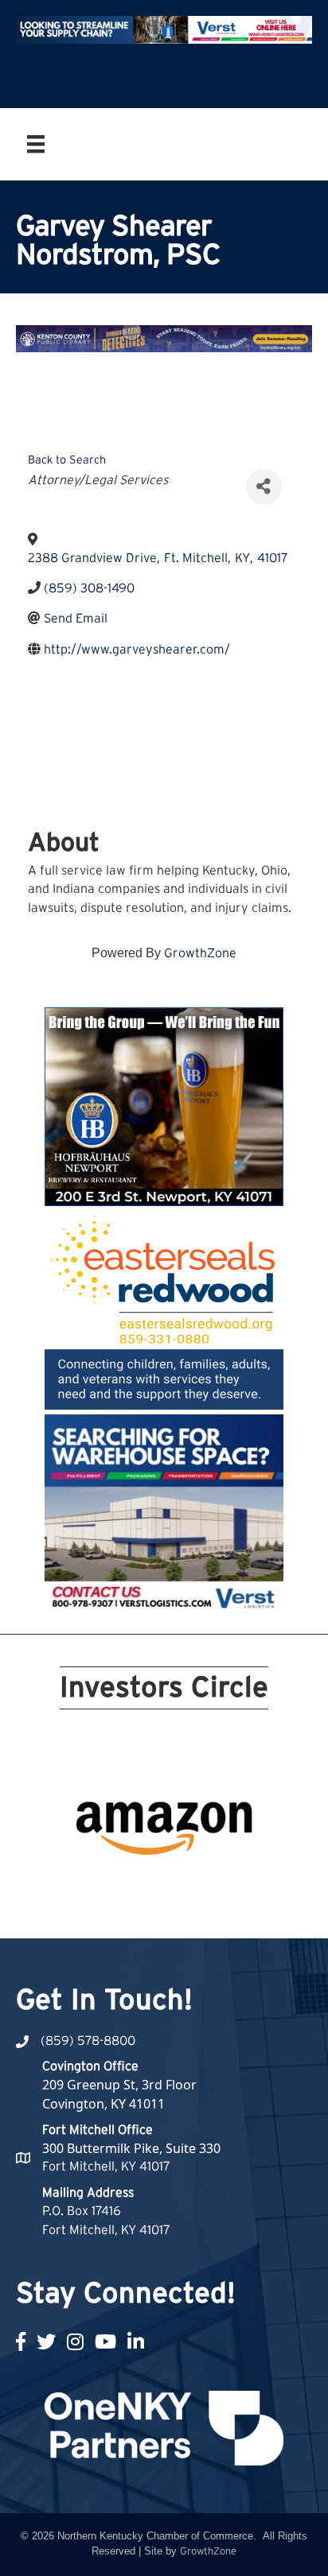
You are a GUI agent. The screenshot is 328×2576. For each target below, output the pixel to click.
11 (78, 1887)
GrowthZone (200, 953)
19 (231, 1887)
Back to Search (67, 460)
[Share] (264, 487)
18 (212, 1887)
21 (154, 1909)
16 (174, 1887)
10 (250, 1864)
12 (97, 1887)
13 (116, 1887)
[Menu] (36, 144)
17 (193, 1887)
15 (154, 1887)
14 (135, 1887)
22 (174, 1909)
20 (250, 1887)
